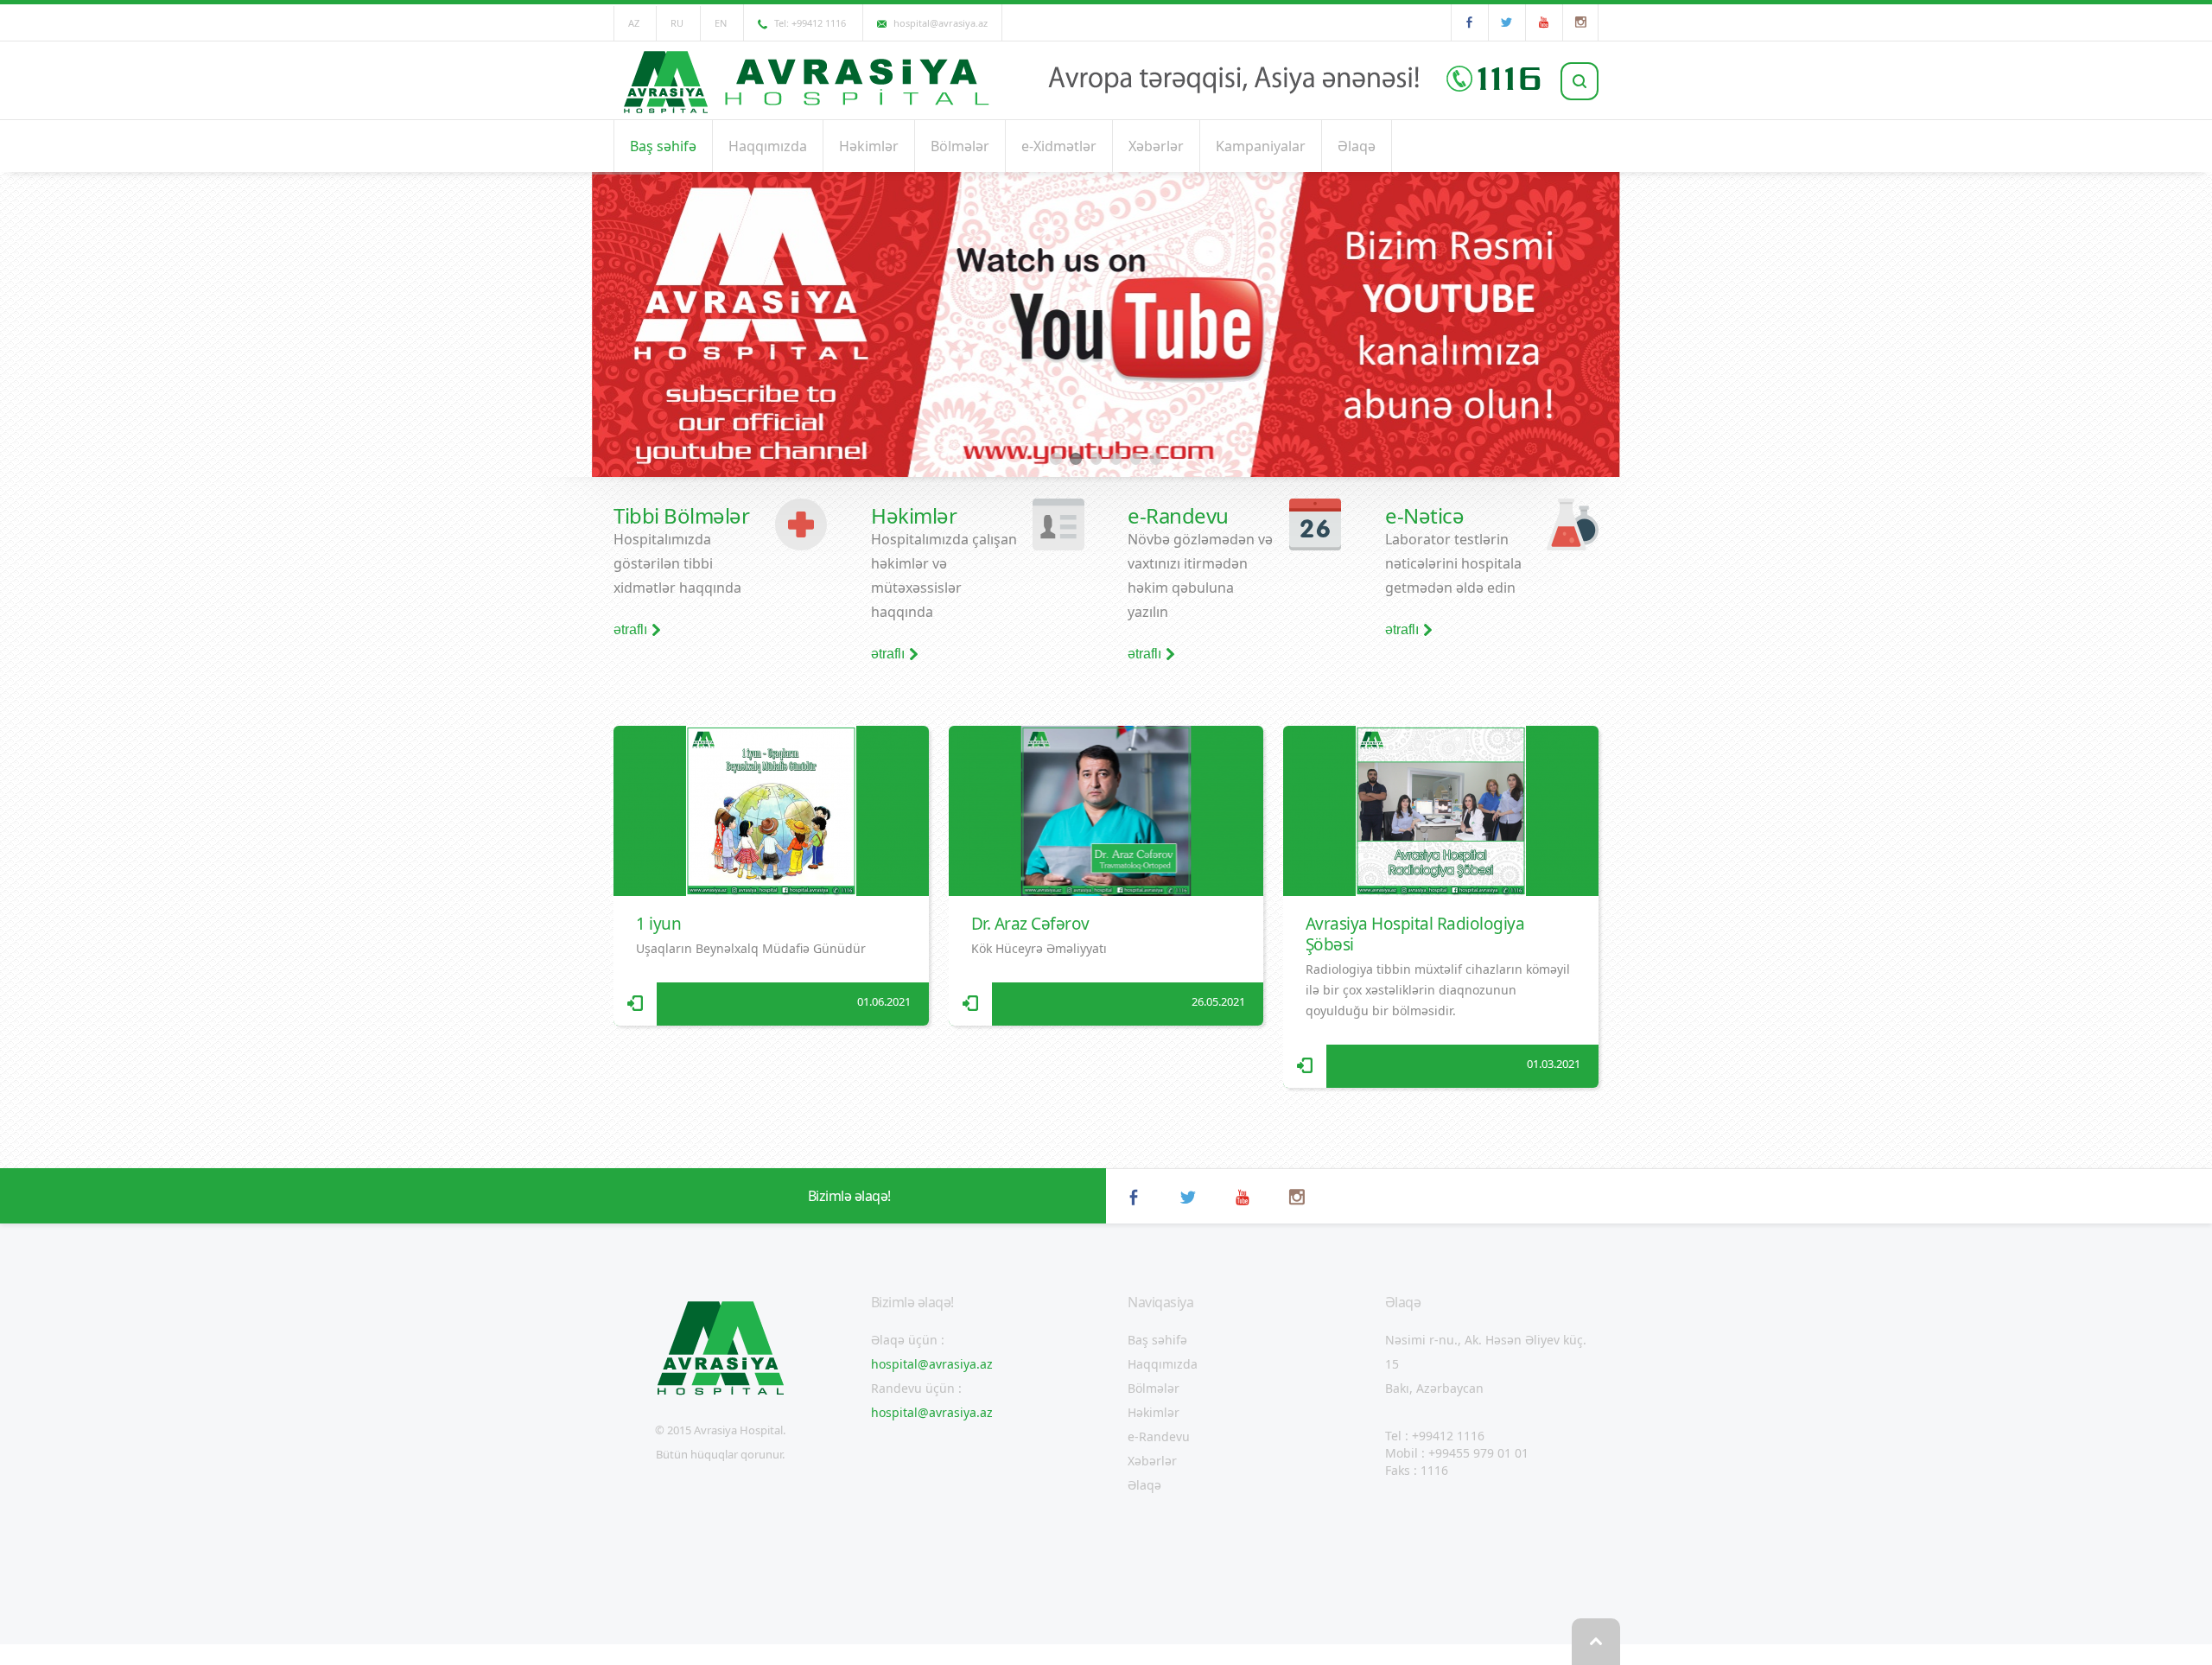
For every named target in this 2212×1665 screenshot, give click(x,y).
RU (677, 23)
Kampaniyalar (1261, 146)
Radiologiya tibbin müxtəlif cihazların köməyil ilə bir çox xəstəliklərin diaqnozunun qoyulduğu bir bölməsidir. (1438, 990)
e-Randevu (1159, 1436)
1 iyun (658, 924)
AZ (634, 23)
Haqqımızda (768, 146)
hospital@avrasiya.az (932, 1364)
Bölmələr (960, 146)
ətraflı (630, 630)
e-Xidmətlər (1059, 146)
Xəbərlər (1156, 146)
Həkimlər (869, 146)
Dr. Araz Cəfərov (1030, 924)
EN (721, 23)
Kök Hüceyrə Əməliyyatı (1039, 948)
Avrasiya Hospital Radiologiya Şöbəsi (1415, 934)
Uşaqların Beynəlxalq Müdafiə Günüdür (751, 948)
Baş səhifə (663, 146)
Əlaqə (1357, 146)
